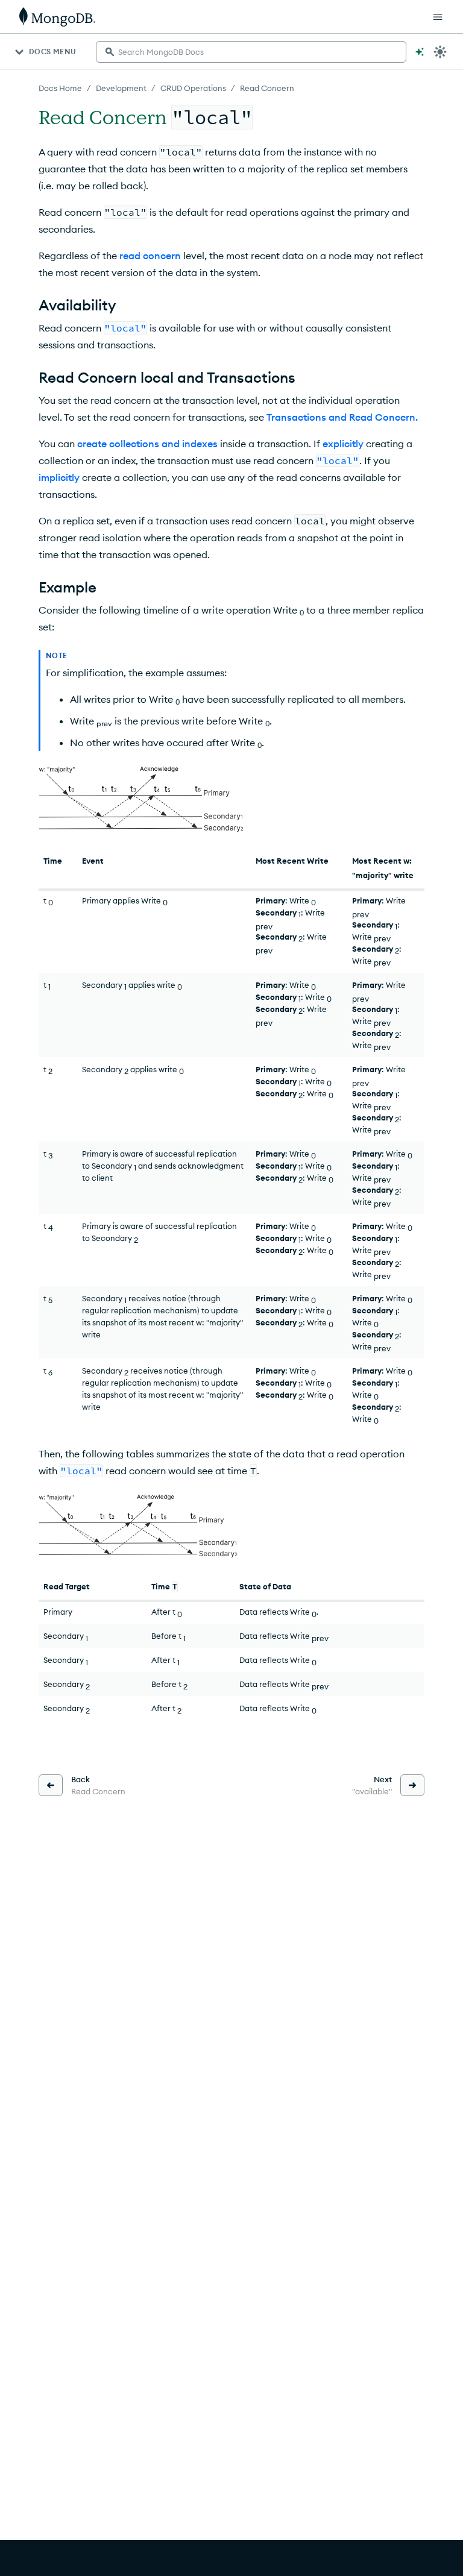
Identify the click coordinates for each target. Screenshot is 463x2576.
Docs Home (60, 88)
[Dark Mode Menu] (440, 52)
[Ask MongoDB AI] (420, 52)
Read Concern (267, 88)
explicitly (343, 444)
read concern (150, 256)
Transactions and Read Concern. (342, 417)
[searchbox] (251, 52)
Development (121, 88)
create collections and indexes (147, 444)
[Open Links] (438, 17)
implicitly (59, 477)
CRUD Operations (193, 88)
